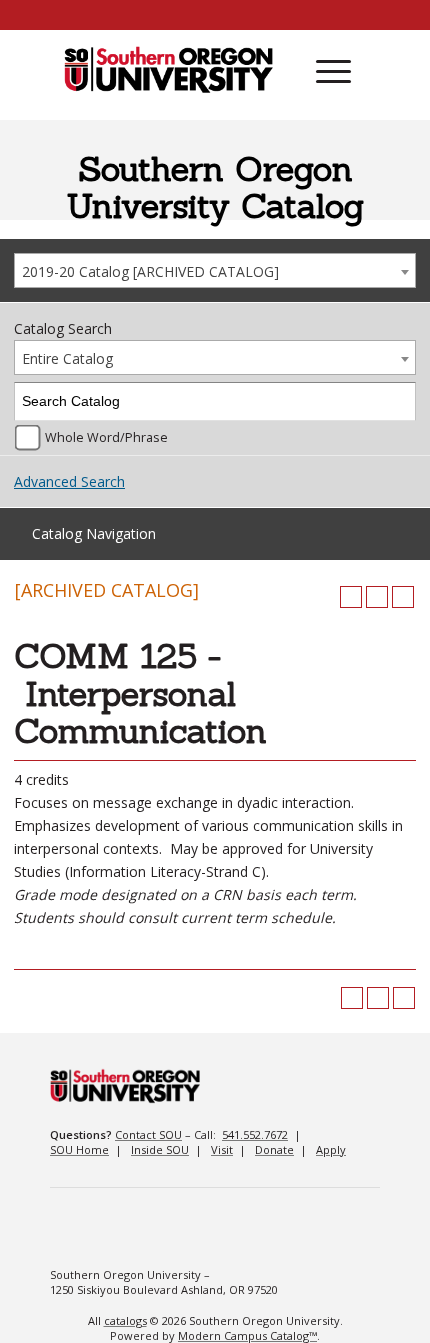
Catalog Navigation (94, 533)
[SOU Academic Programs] (168, 71)
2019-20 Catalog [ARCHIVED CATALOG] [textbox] (150, 271)
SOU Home (79, 1149)
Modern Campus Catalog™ (247, 1335)
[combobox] (215, 270)
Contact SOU (148, 1134)
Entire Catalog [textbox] (67, 358)
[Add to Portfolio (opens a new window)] (351, 597)
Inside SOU (160, 1149)
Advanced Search (69, 481)
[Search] (397, 401)
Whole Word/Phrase (106, 437)
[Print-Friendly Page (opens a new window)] (377, 597)
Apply (331, 1149)
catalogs (125, 1320)
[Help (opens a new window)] (403, 597)
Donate (274, 1149)
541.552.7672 (255, 1134)
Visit (222, 1149)
